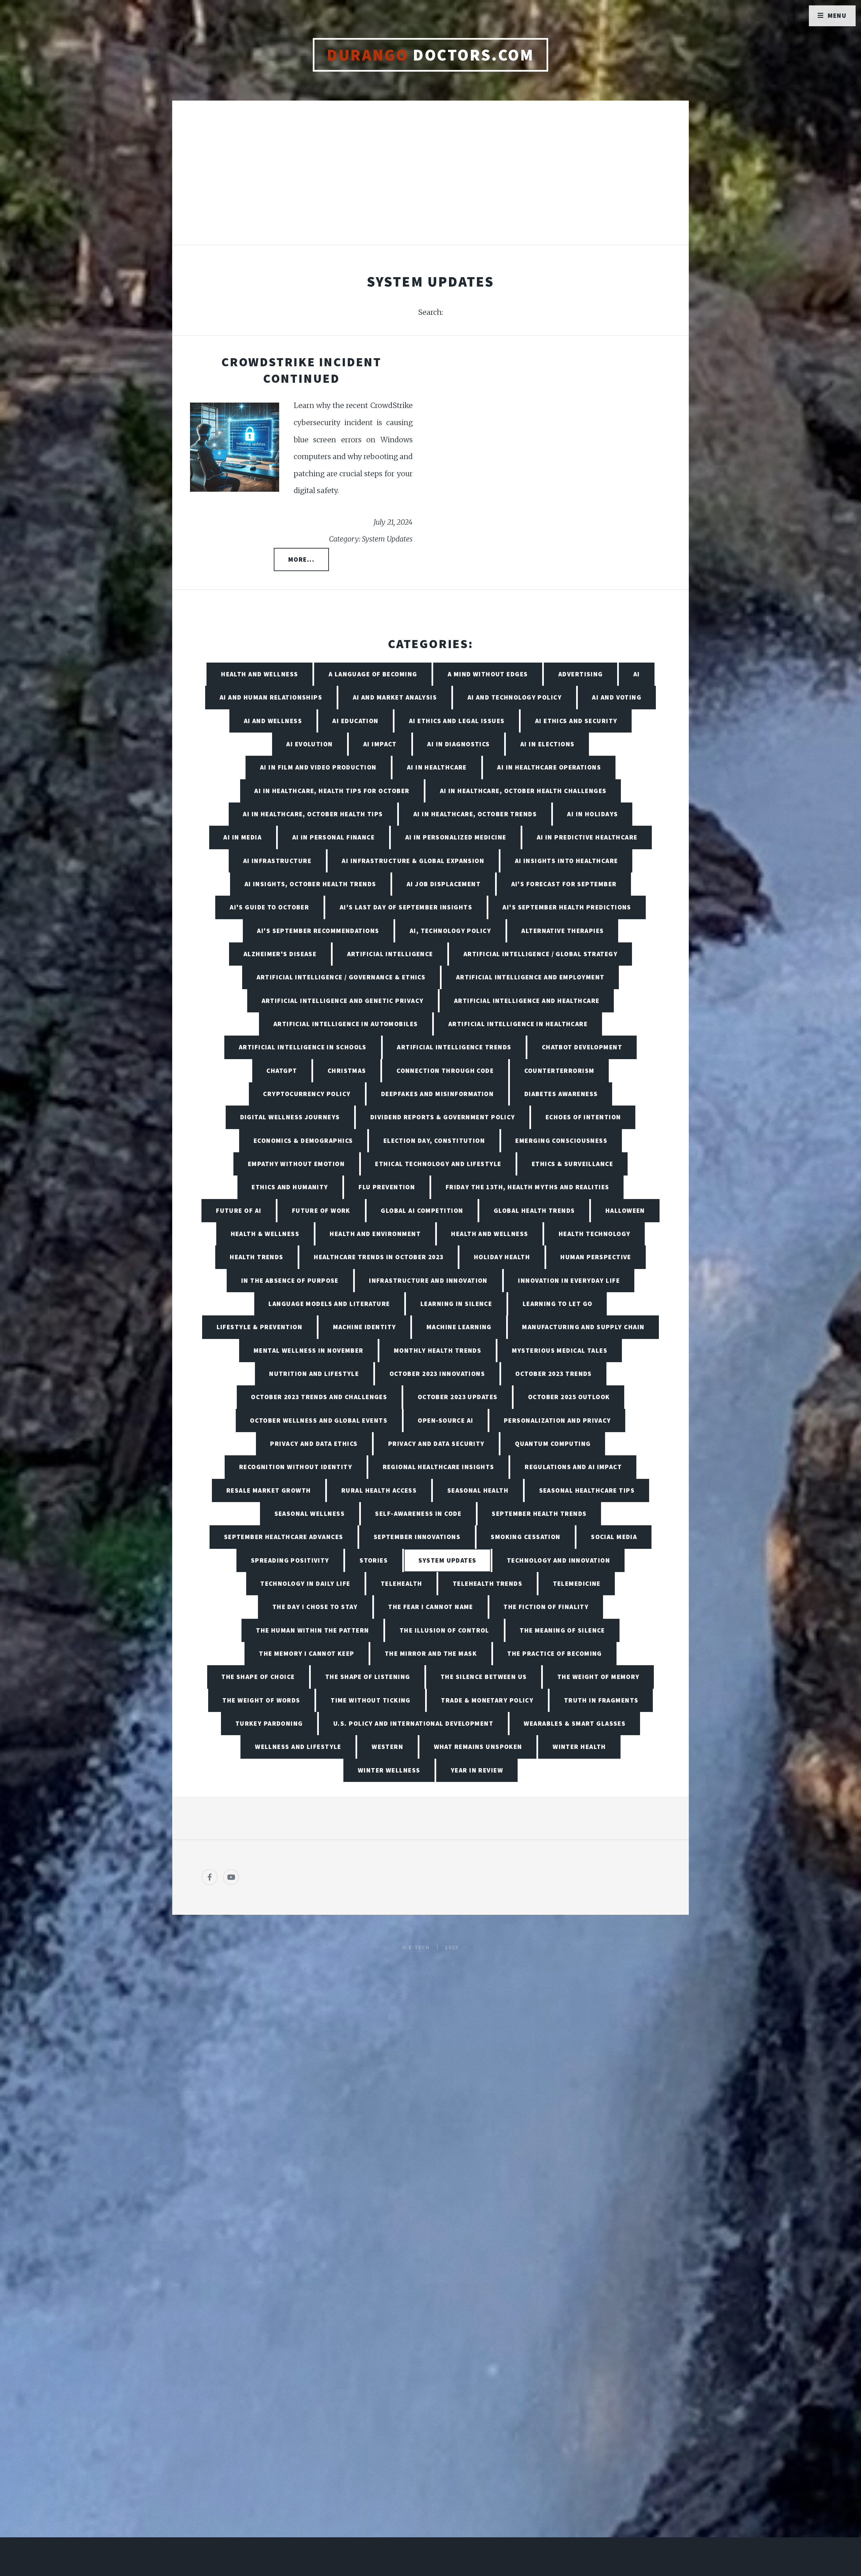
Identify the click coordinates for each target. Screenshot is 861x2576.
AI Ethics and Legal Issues (457, 721)
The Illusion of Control (444, 1630)
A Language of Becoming (373, 674)
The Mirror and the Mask (431, 1653)
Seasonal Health (478, 1490)
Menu (837, 15)
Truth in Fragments (601, 1700)
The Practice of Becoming (555, 1653)
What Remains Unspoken (478, 1747)
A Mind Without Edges (488, 674)
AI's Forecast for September (564, 884)
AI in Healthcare (437, 767)
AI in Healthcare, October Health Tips (313, 814)
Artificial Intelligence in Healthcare (518, 1024)
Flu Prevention (387, 1187)
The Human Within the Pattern (312, 1630)
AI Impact (380, 744)
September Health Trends (539, 1514)
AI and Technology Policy (515, 697)
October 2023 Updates (458, 1397)
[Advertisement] (430, 180)
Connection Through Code (445, 1071)
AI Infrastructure (277, 861)
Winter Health (579, 1747)
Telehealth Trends (488, 1583)
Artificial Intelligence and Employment (530, 977)
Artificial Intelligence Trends (454, 1047)
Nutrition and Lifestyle (314, 1374)
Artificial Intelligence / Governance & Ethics (341, 977)
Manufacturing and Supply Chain (583, 1327)
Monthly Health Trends (438, 1350)
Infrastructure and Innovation (428, 1280)
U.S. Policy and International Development (413, 1723)
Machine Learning (459, 1327)
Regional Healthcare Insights (439, 1467)
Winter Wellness (389, 1770)
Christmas (347, 1071)
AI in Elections (548, 744)
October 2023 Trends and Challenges (319, 1397)
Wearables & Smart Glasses (575, 1723)
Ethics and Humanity (290, 1187)
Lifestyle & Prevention (260, 1327)
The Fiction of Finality (546, 1607)
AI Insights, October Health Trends (310, 884)
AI (637, 674)
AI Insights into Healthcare (567, 861)
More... (301, 559)
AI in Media (242, 837)
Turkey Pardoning (269, 1723)
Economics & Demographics (303, 1141)
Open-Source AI (445, 1420)
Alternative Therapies (563, 931)
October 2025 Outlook (569, 1397)
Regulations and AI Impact (573, 1467)
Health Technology (594, 1234)
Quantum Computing (553, 1444)
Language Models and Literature (329, 1304)
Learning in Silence (456, 1304)
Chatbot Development (582, 1047)
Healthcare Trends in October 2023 (379, 1257)
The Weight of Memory (598, 1677)
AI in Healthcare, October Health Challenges (523, 791)
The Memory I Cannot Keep (307, 1653)
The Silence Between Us (484, 1677)
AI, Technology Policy (450, 931)
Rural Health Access (379, 1490)
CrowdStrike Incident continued (301, 370)
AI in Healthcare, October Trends (475, 814)
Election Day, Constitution (434, 1141)
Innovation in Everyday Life (569, 1280)
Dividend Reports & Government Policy (443, 1117)
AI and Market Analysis (395, 697)
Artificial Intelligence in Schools (303, 1047)
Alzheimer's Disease (280, 954)
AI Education (355, 721)
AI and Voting (617, 697)
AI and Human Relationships (271, 697)
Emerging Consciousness (561, 1141)
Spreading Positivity (290, 1560)
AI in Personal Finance (334, 837)
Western (387, 1747)
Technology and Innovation (558, 1560)
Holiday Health (502, 1257)
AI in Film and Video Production (318, 767)
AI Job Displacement (444, 884)
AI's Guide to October (269, 907)
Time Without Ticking (371, 1700)
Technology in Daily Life (305, 1583)
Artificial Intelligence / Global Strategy (540, 954)
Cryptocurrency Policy (307, 1094)
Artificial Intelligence (390, 954)
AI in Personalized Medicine (456, 837)
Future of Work (321, 1210)
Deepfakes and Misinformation (437, 1094)
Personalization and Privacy (557, 1420)
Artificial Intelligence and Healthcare (527, 1001)
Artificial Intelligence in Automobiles (346, 1024)
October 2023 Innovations (437, 1374)
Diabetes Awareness (561, 1094)
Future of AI (239, 1210)
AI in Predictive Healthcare (587, 837)
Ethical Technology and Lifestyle (438, 1164)
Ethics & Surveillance (572, 1164)
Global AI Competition (422, 1210)
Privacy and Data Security (436, 1444)
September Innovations (417, 1537)
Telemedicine (577, 1583)
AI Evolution (309, 744)
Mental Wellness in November (309, 1350)
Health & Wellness (265, 1234)
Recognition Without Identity (296, 1467)
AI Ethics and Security (576, 721)
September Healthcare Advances (284, 1537)
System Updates (447, 1560)
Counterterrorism (559, 1071)
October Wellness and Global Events (319, 1420)
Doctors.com (430, 55)
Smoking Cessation (526, 1537)
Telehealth (401, 1583)
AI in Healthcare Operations (549, 767)
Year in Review (477, 1770)
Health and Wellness (259, 674)
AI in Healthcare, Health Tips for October (332, 791)
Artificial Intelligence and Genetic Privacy (343, 1001)
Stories (374, 1560)
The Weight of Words (261, 1700)
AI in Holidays (592, 814)
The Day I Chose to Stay (315, 1607)
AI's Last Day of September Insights (406, 907)
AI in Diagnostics (458, 744)
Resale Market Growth (269, 1490)
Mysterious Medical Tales (560, 1350)
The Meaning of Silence (562, 1630)
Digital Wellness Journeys (290, 1117)
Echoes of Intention (583, 1117)
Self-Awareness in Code (418, 1514)
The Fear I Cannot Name (431, 1607)
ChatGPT (282, 1071)
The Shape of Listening (368, 1677)
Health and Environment (375, 1234)
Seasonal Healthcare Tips (587, 1490)
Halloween (625, 1210)
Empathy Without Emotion (296, 1164)
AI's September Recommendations (318, 931)
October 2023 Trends (553, 1374)
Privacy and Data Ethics (314, 1444)
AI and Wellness (273, 721)
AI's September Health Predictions (567, 907)
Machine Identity (365, 1327)
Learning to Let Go (558, 1304)
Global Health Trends (534, 1210)
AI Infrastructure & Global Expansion (413, 861)
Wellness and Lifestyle (298, 1747)
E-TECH (419, 1947)
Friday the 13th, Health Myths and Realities (528, 1187)
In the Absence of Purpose (290, 1280)
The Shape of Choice (258, 1677)
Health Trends (257, 1257)
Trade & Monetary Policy (487, 1700)
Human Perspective (596, 1257)
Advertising (581, 674)
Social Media (614, 1537)
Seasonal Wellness (310, 1514)
